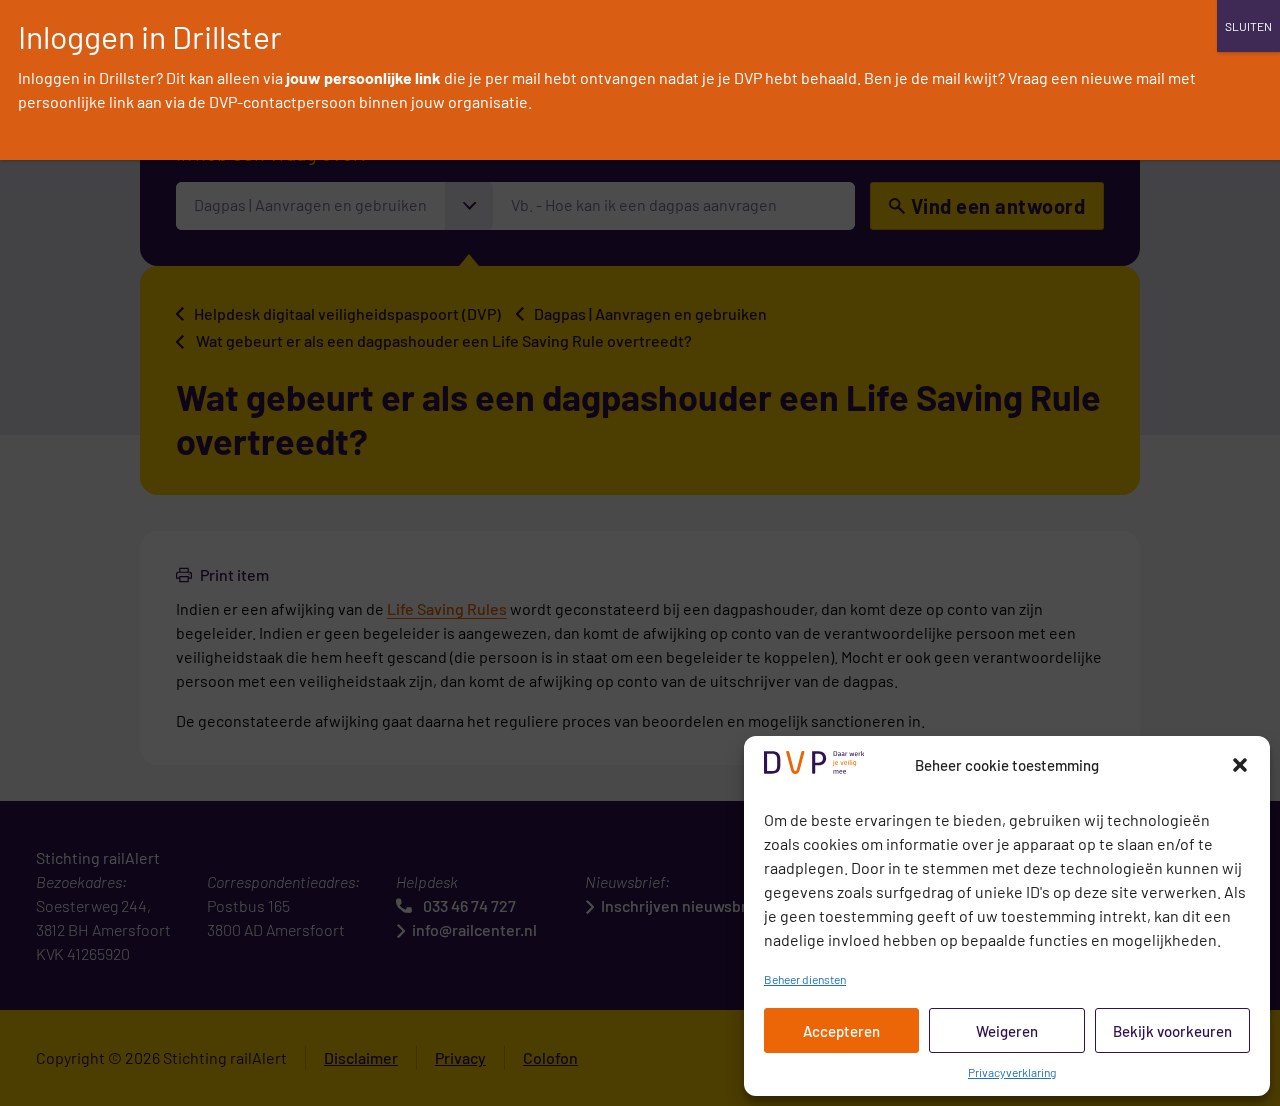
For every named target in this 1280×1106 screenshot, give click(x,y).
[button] (1240, 765)
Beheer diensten (805, 979)
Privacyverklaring (1012, 1072)
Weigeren (1007, 1031)
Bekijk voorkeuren (1172, 1031)
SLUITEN (1248, 26)
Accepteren (841, 1031)
